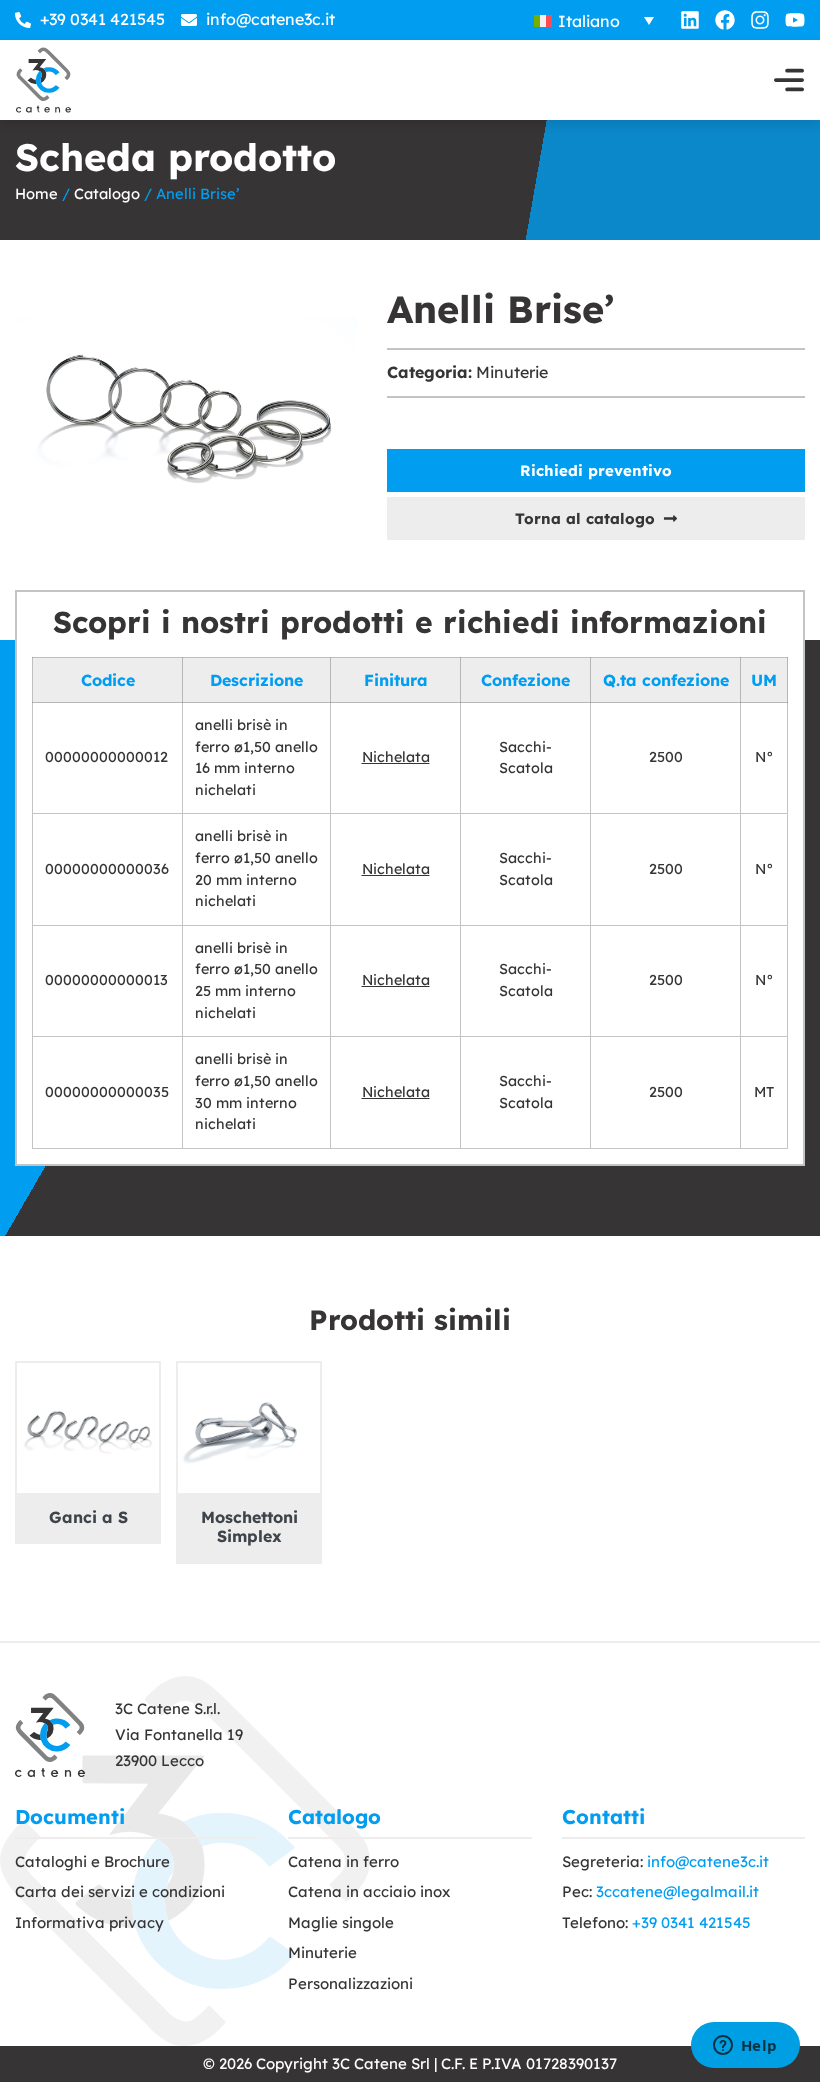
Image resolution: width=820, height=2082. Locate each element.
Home (36, 193)
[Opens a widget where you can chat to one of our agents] (745, 2047)
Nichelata (396, 757)
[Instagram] (760, 20)
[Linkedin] (690, 20)
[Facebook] (725, 20)
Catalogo (107, 193)
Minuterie (512, 372)
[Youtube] (795, 20)
